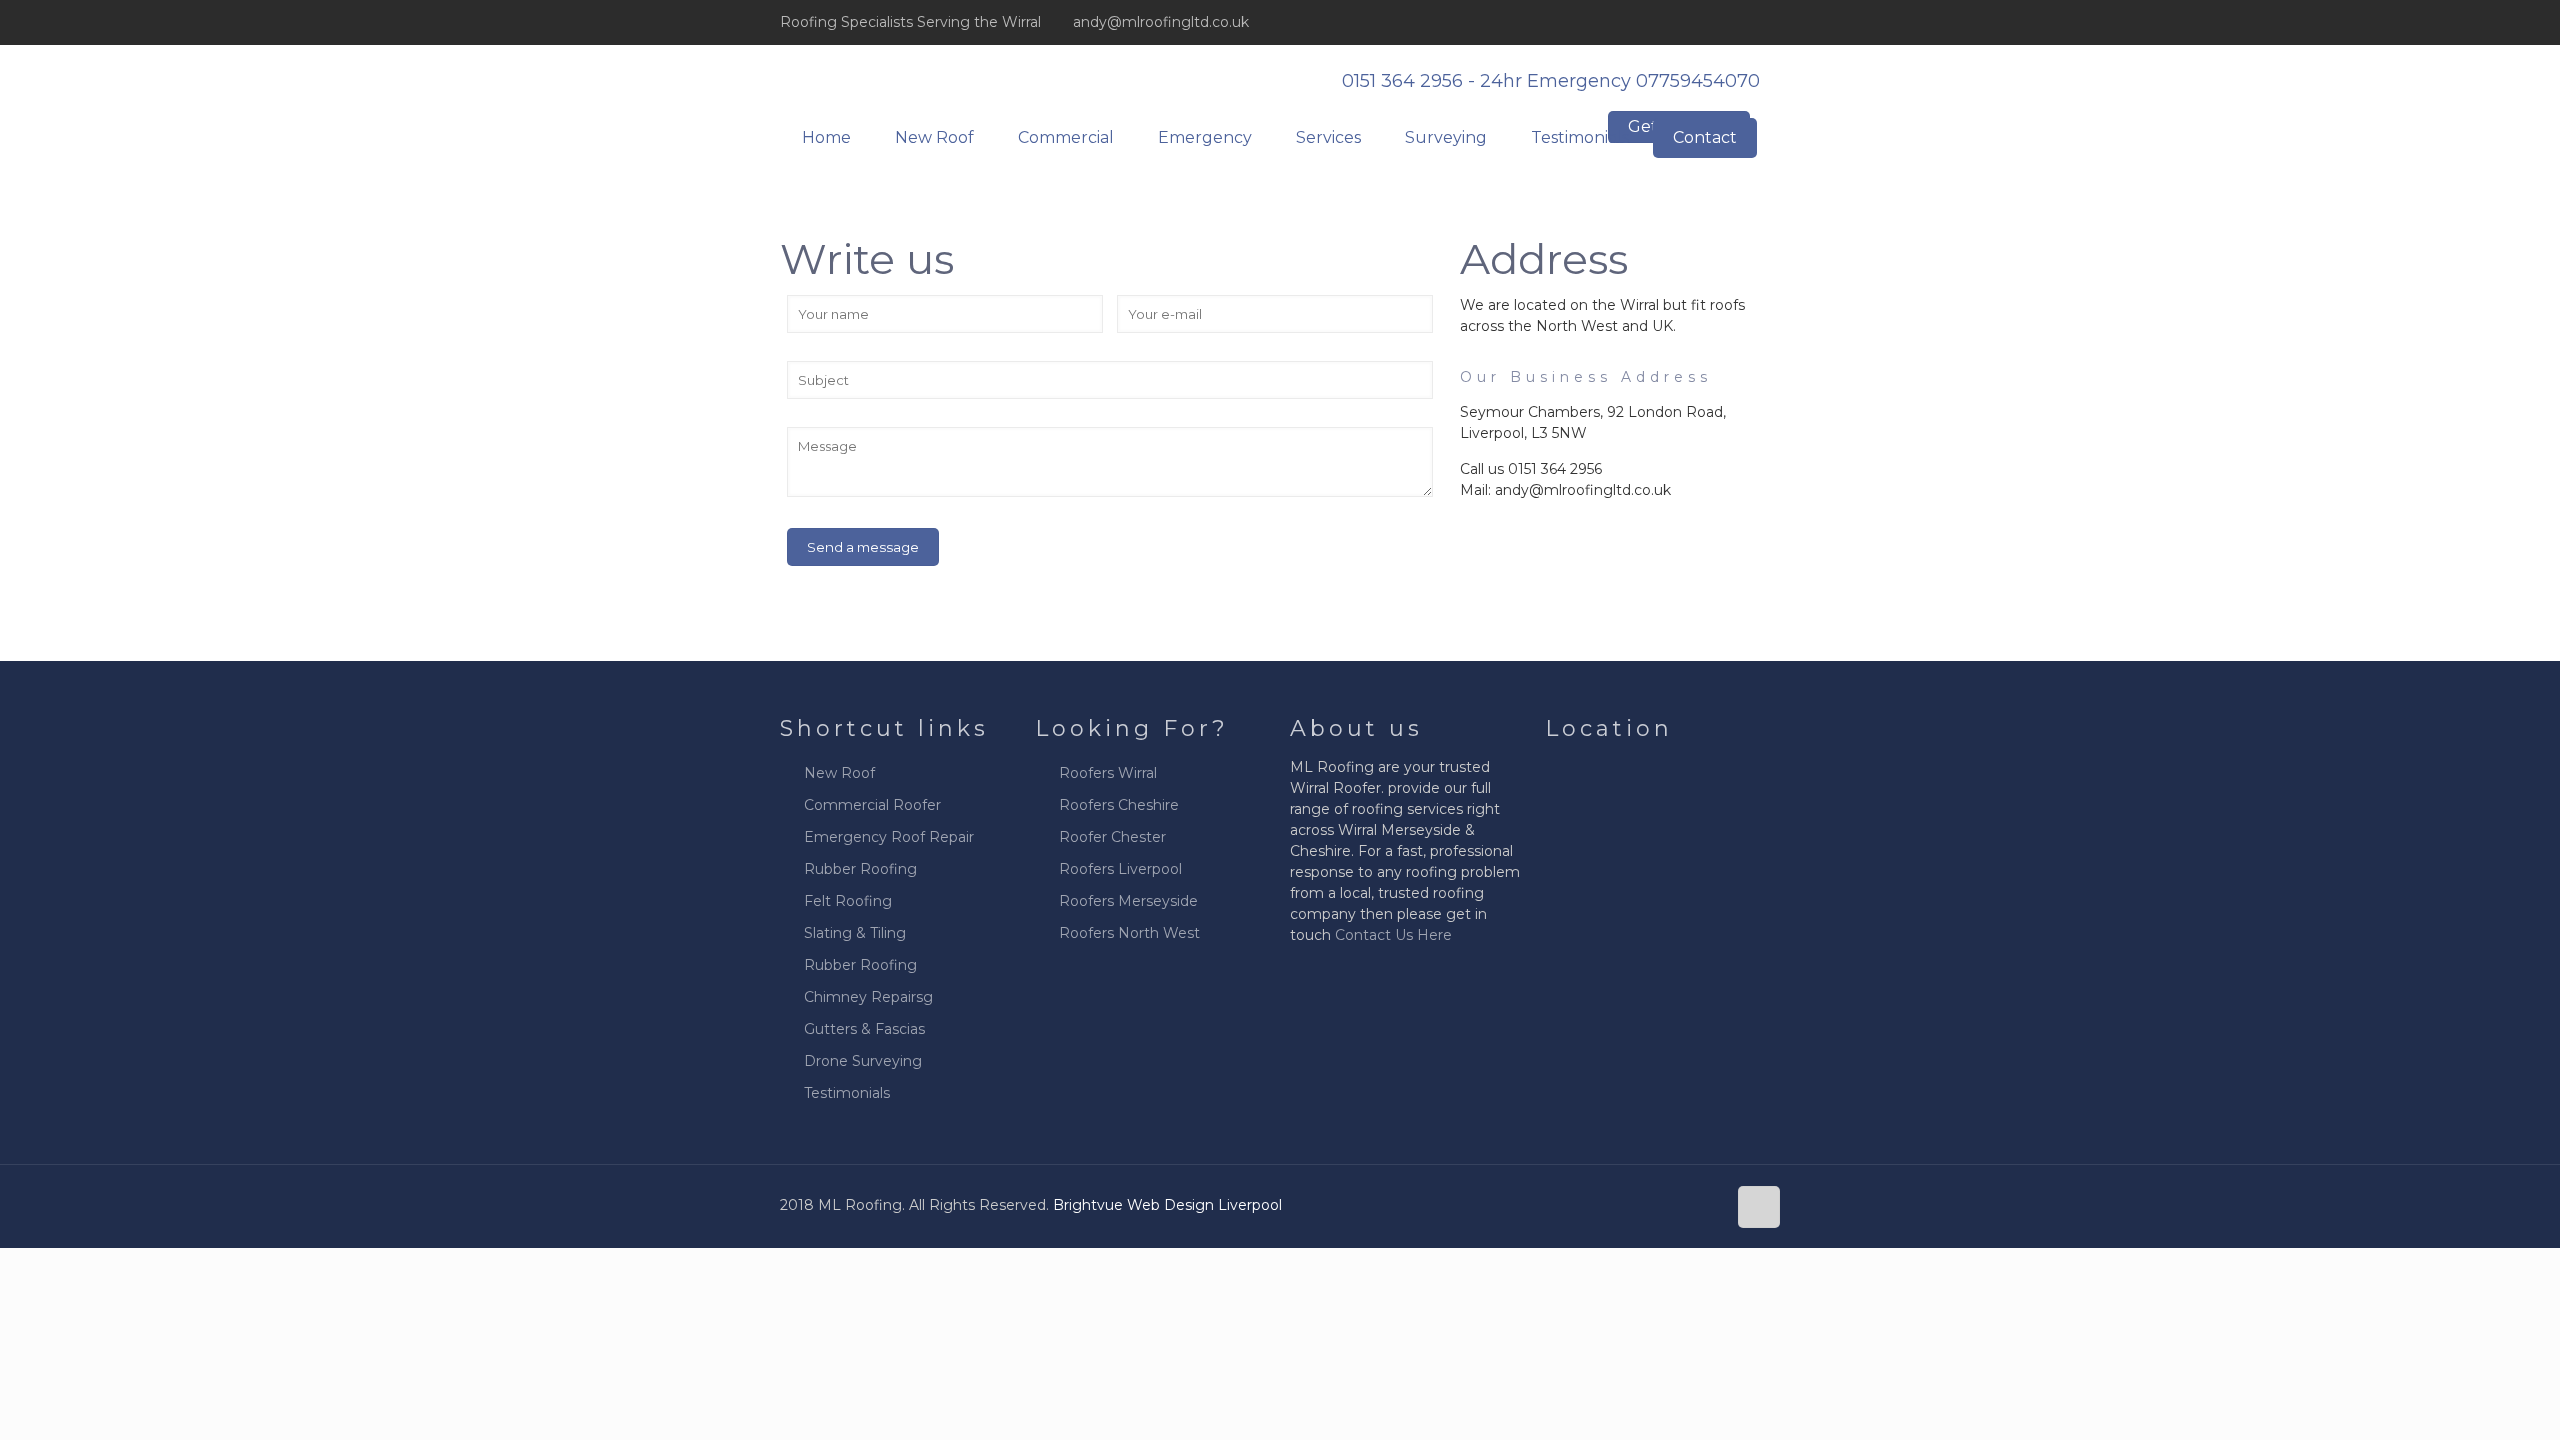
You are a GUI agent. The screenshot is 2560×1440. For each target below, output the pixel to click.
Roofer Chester (1112, 837)
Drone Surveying (863, 1061)
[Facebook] (1661, 21)
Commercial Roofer (872, 805)
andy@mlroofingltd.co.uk (1161, 22)
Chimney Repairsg (868, 997)
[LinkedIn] (1769, 21)
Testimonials (847, 1093)
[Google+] (1688, 21)
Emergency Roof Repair (889, 837)
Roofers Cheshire (1119, 805)
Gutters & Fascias (864, 1029)
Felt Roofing (848, 901)
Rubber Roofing (860, 869)
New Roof (839, 773)
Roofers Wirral (1108, 773)
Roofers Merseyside (1128, 901)
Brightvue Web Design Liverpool (1167, 1205)
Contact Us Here (1393, 935)
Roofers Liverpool (1120, 869)
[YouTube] (1742, 21)
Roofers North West (1129, 933)
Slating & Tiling (855, 933)
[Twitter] (1715, 21)
